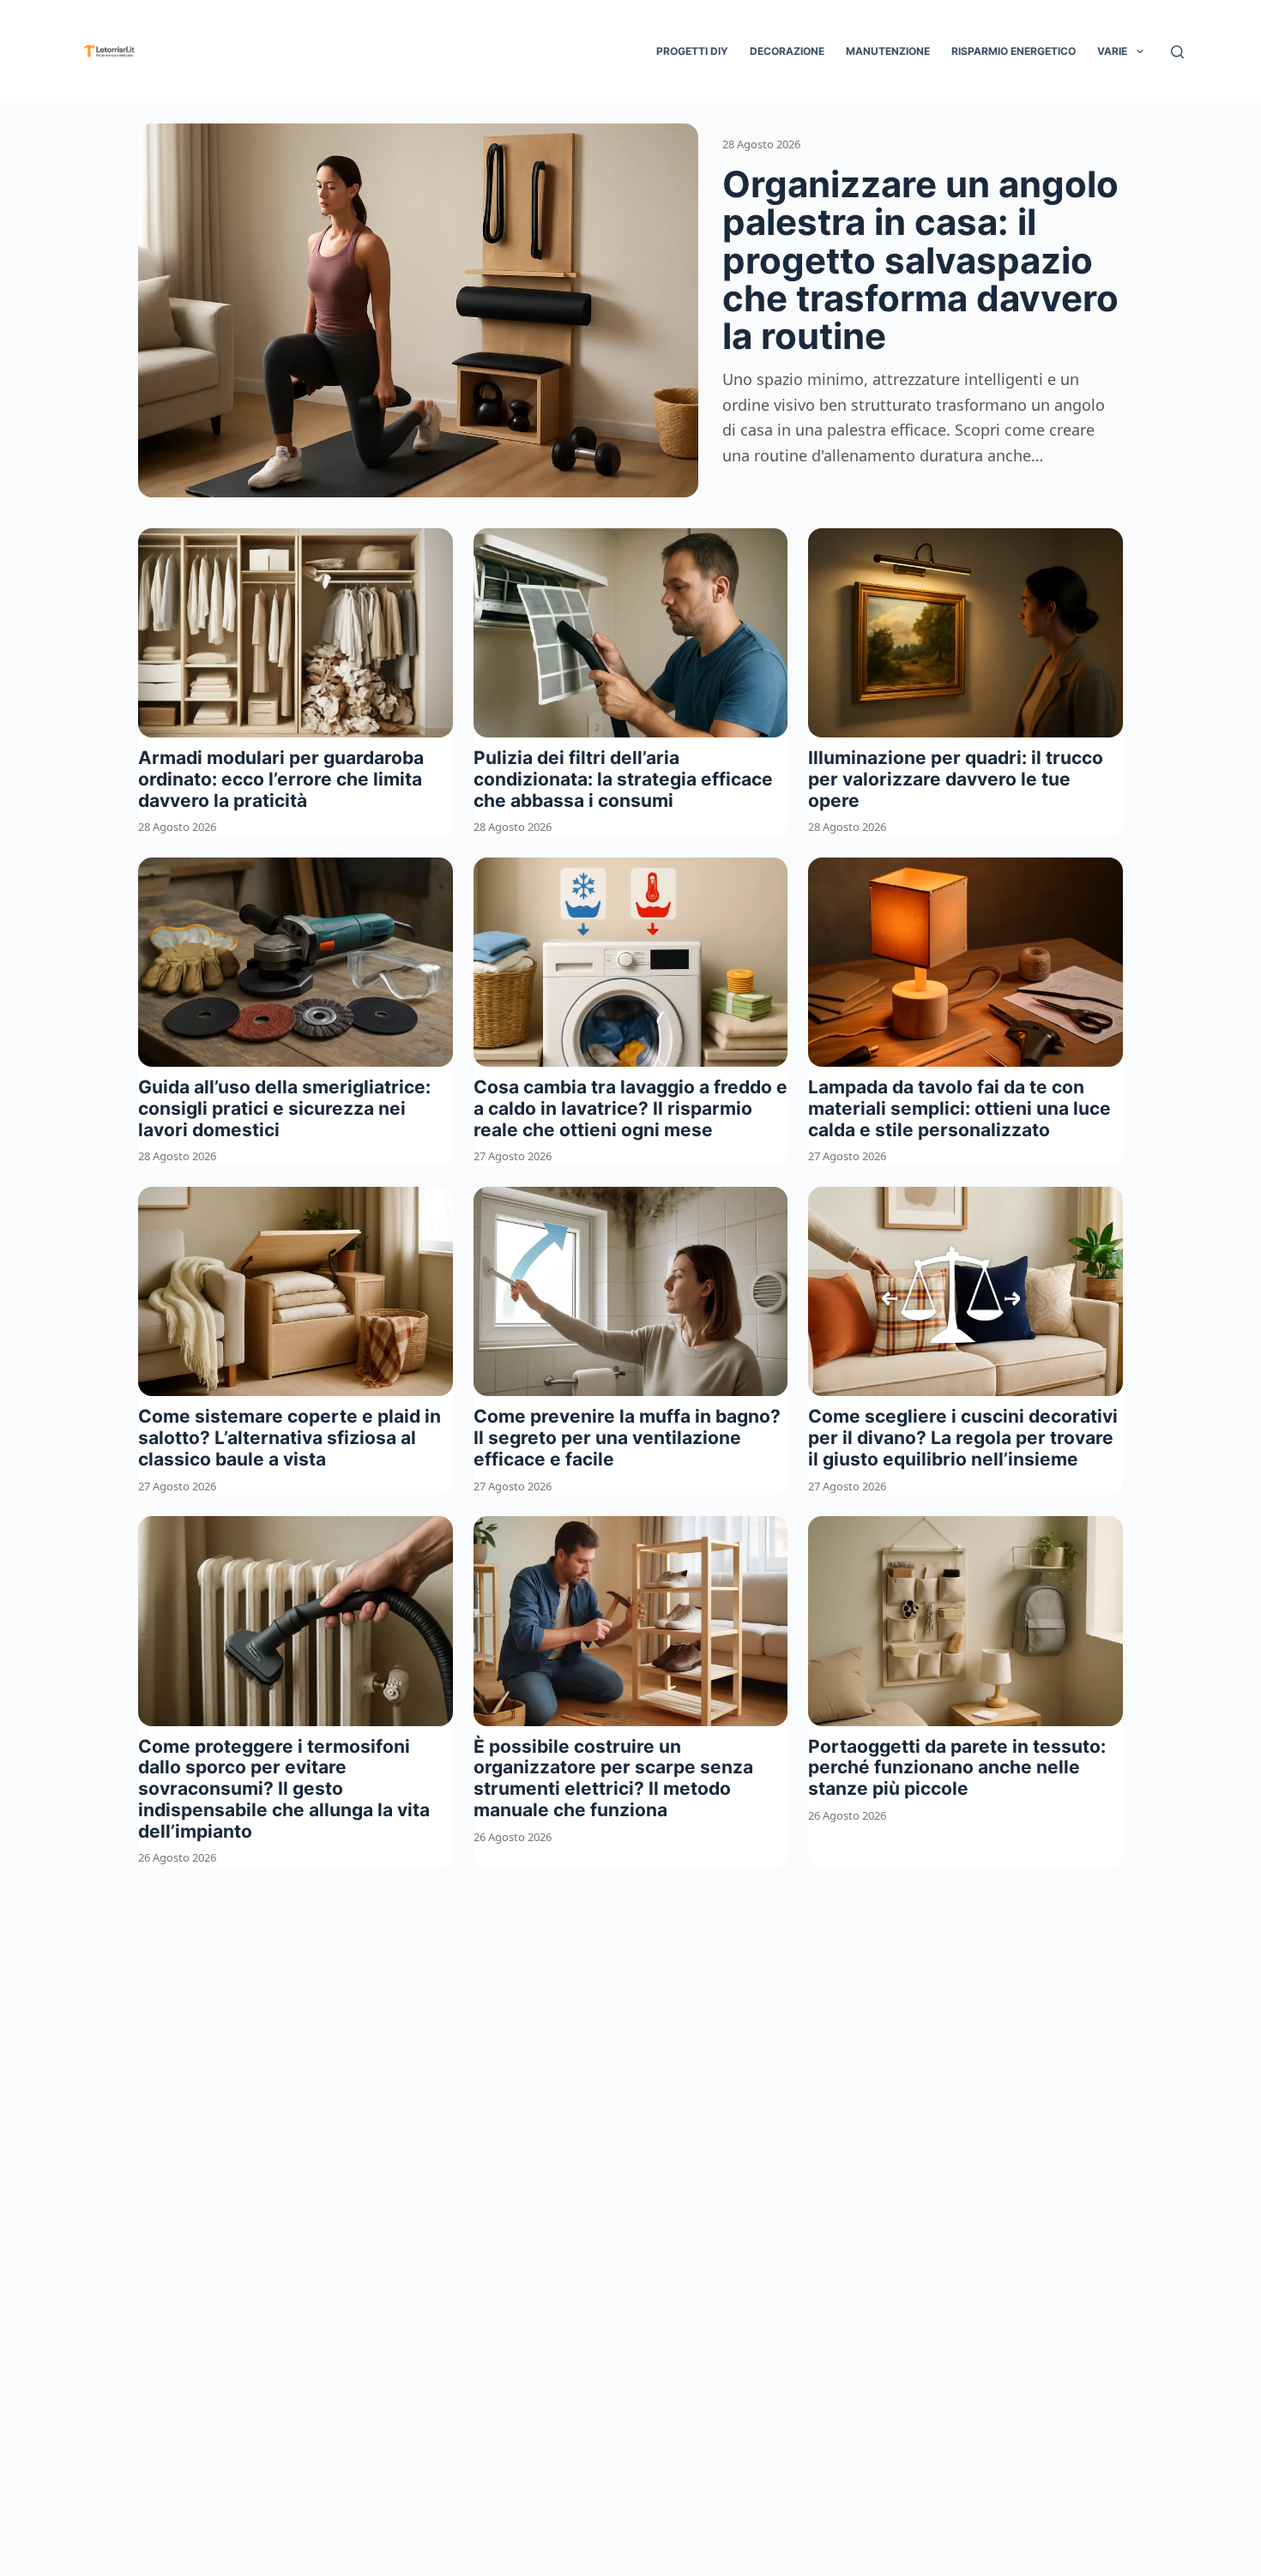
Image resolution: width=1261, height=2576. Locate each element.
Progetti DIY (692, 51)
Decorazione (787, 51)
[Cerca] (1177, 52)
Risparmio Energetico (1014, 51)
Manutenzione (888, 51)
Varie (1112, 51)
